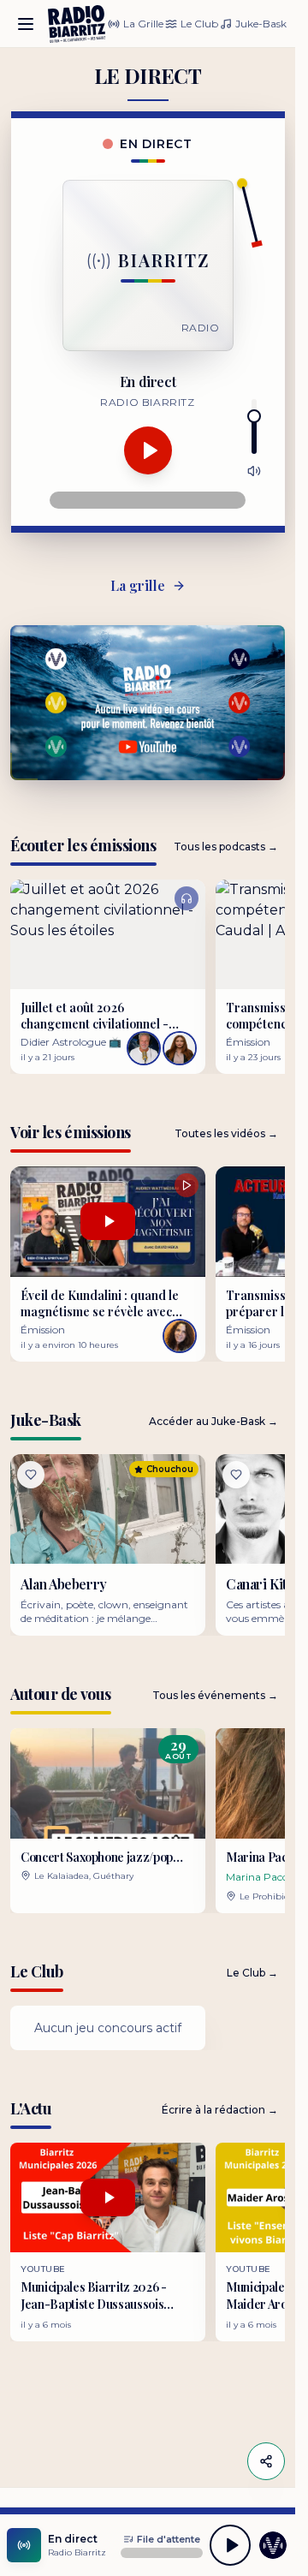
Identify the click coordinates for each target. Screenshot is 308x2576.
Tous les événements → (215, 1695)
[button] (108, 1820)
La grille (138, 585)
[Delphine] (180, 1048)
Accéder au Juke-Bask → (213, 1421)
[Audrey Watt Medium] (180, 1336)
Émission (43, 1330)
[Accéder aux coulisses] (273, 2545)
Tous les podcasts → (226, 847)
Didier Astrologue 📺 (71, 1042)
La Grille (143, 24)
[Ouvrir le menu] (26, 24)
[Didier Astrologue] (144, 1048)
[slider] (254, 416)
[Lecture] (148, 450)
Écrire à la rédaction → (220, 2110)
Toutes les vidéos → (226, 1133)
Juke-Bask (261, 24)
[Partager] (266, 2461)
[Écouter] (108, 934)
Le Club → (252, 1973)
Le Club (199, 24)
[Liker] (31, 1475)
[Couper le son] (254, 471)
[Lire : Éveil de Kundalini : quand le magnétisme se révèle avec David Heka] (108, 1221)
